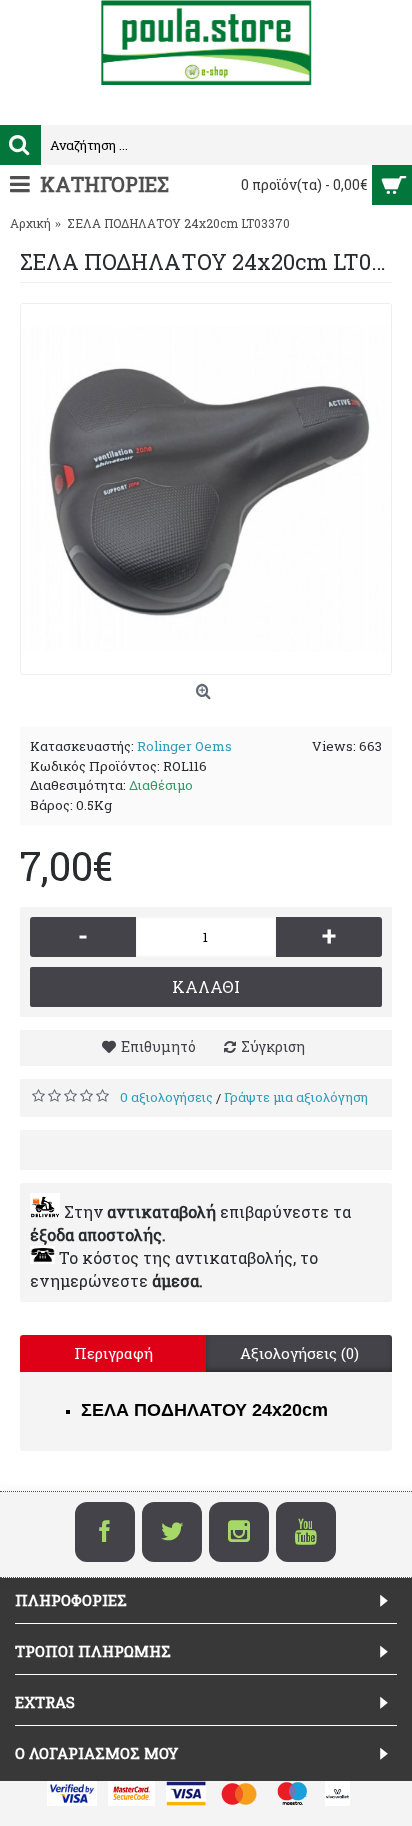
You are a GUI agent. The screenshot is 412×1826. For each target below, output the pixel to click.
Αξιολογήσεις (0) (299, 1353)
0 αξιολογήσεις (166, 1097)
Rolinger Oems (184, 746)
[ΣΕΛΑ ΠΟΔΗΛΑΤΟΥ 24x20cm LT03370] (206, 489)
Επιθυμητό (158, 1046)
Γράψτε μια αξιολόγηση (296, 1097)
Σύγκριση (273, 1046)
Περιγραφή (113, 1353)
